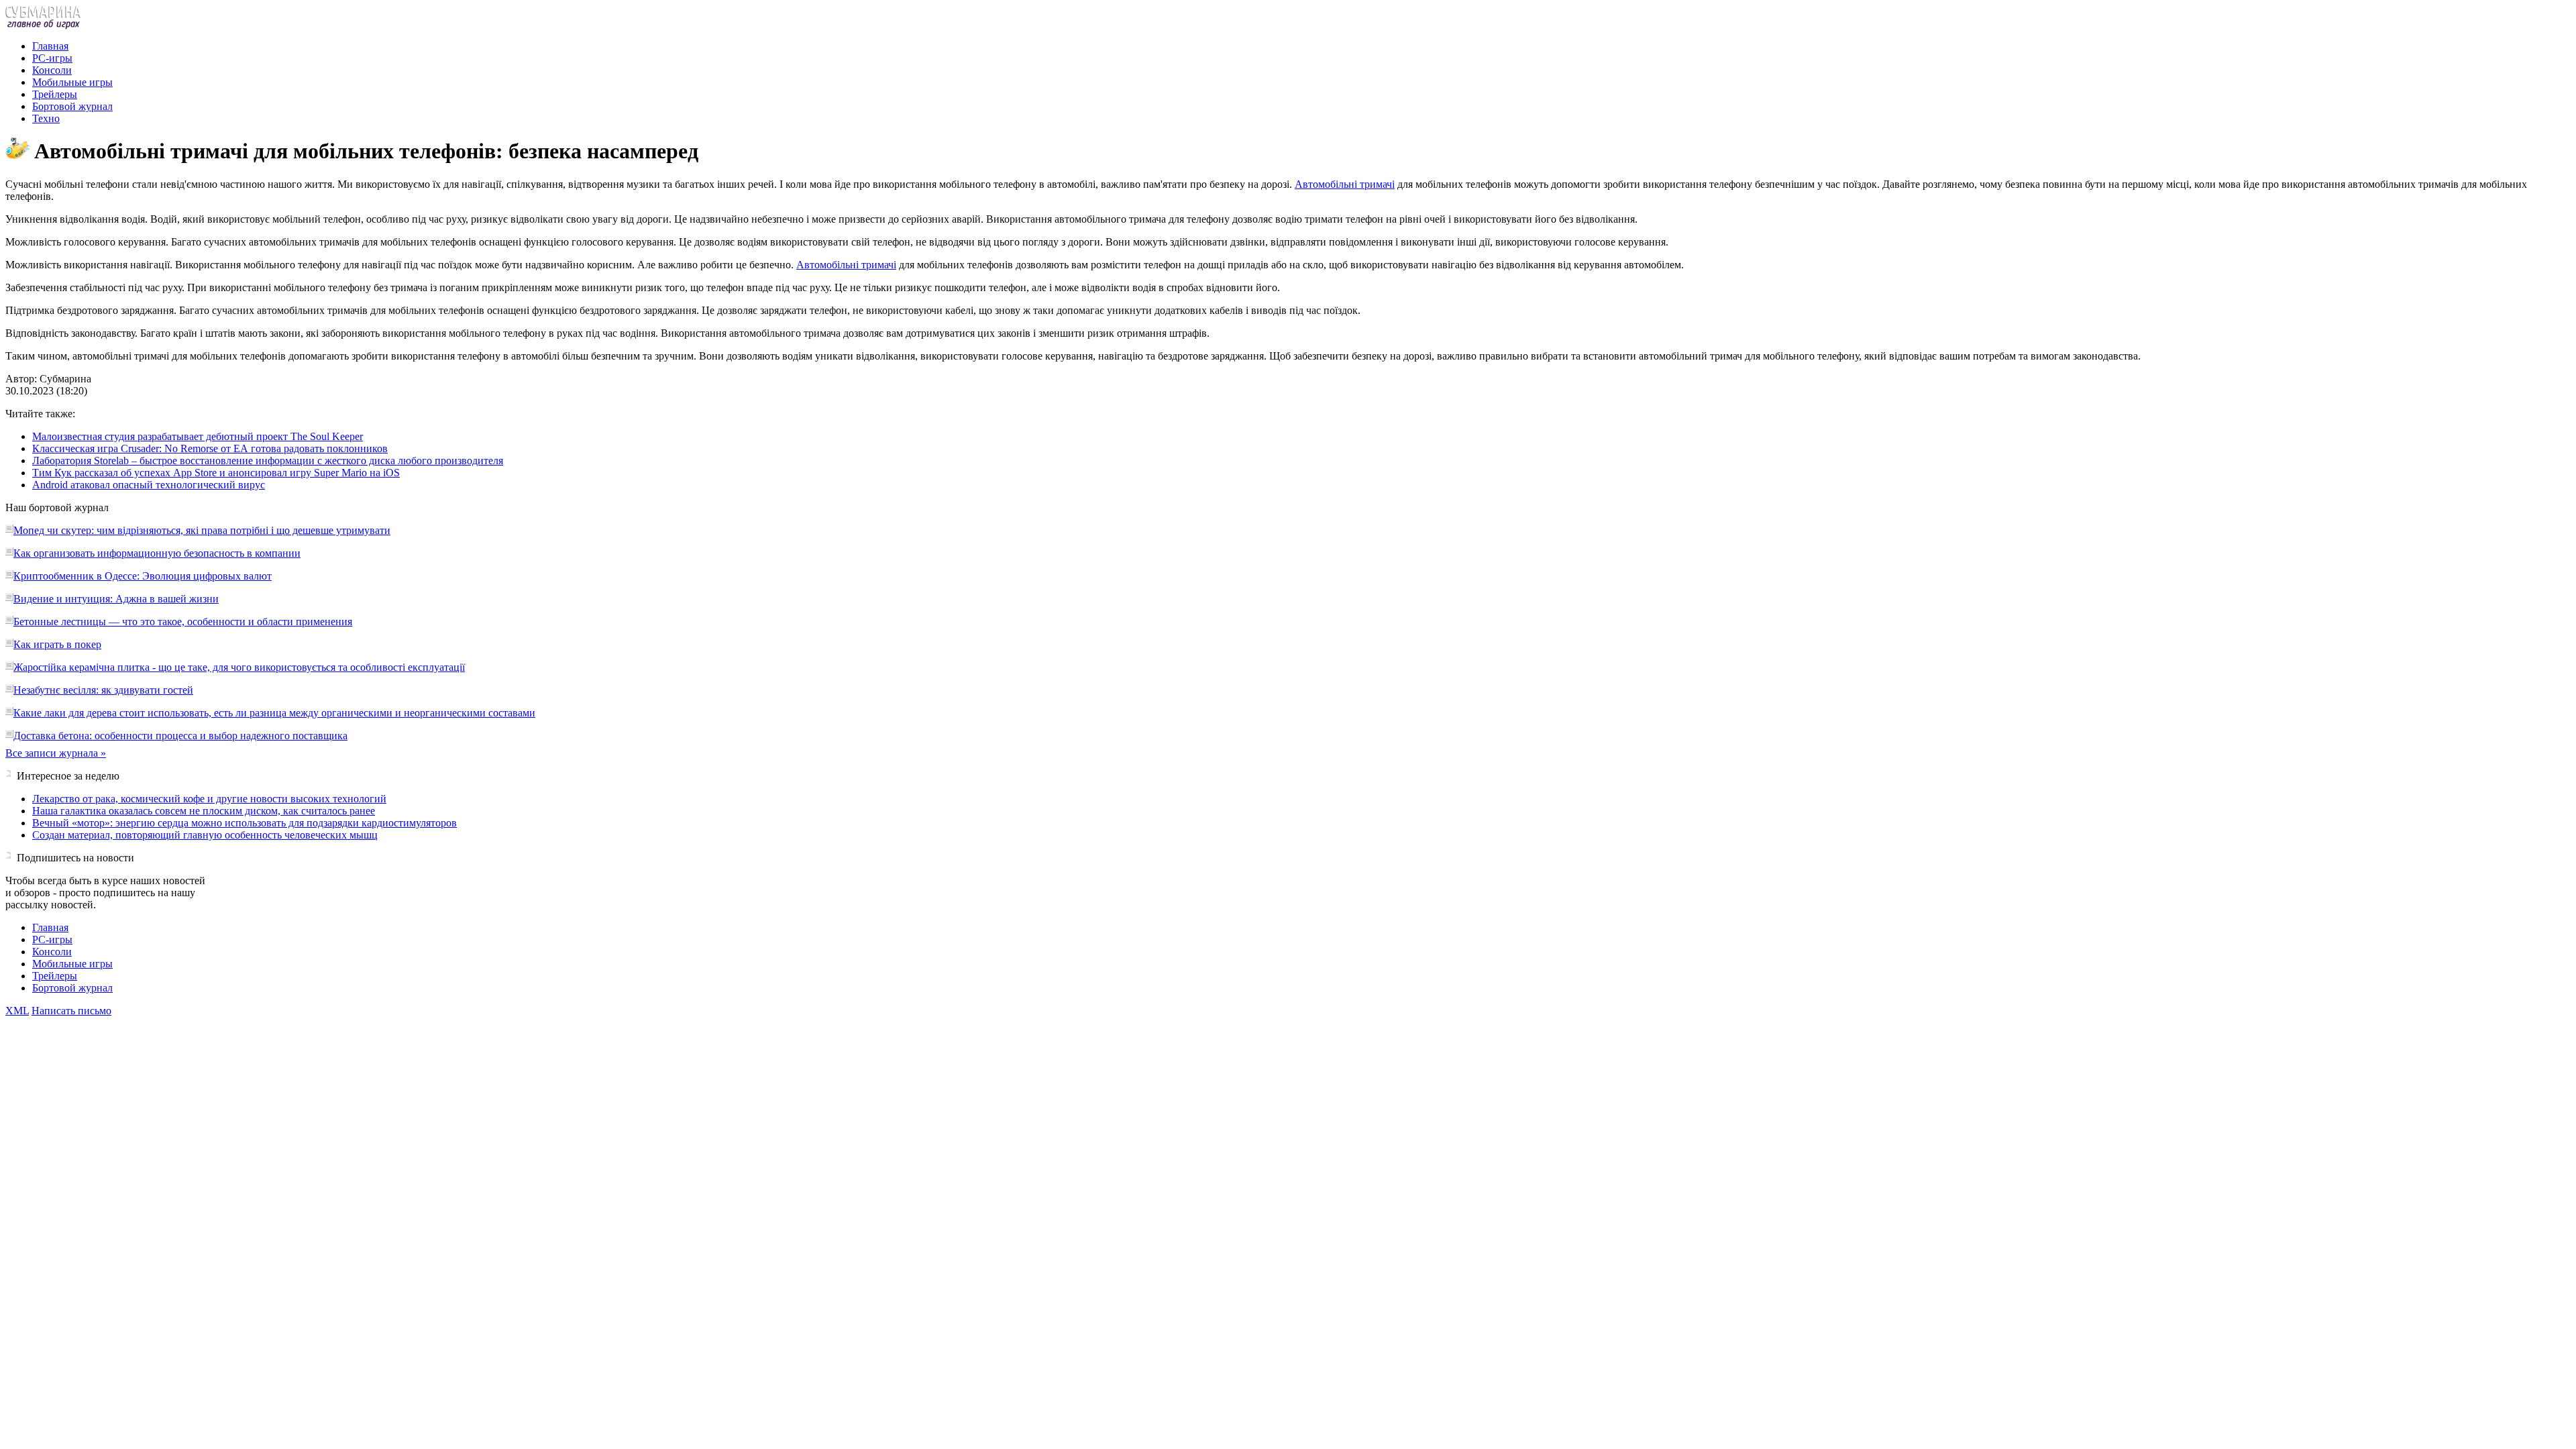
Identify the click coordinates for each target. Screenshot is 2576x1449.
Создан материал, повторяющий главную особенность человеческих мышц (205, 835)
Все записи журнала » (56, 753)
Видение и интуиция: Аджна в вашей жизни (116, 599)
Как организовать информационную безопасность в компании (157, 553)
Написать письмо (71, 1011)
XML (17, 1011)
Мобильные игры (72, 82)
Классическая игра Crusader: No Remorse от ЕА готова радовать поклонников (210, 448)
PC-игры (52, 58)
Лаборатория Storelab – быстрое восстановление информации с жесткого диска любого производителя (268, 461)
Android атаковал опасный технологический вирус (149, 485)
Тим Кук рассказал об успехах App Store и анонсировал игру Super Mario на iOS (216, 473)
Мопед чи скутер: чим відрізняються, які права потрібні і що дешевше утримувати (202, 530)
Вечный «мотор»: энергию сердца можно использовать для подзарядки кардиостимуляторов (245, 823)
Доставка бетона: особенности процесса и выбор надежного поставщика (180, 736)
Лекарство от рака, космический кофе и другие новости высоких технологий (209, 799)
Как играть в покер (57, 644)
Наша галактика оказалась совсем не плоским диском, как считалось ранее (204, 811)
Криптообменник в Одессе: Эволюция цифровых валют (143, 576)
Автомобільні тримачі (1345, 184)
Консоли (52, 70)
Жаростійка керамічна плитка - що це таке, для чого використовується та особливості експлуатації (239, 667)
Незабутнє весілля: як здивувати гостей (103, 690)
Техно (46, 118)
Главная (50, 46)
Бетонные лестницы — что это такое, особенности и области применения (183, 622)
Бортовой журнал (72, 106)
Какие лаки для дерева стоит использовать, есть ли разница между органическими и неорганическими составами (274, 713)
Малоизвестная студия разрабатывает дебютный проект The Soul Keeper (198, 436)
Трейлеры (55, 94)
